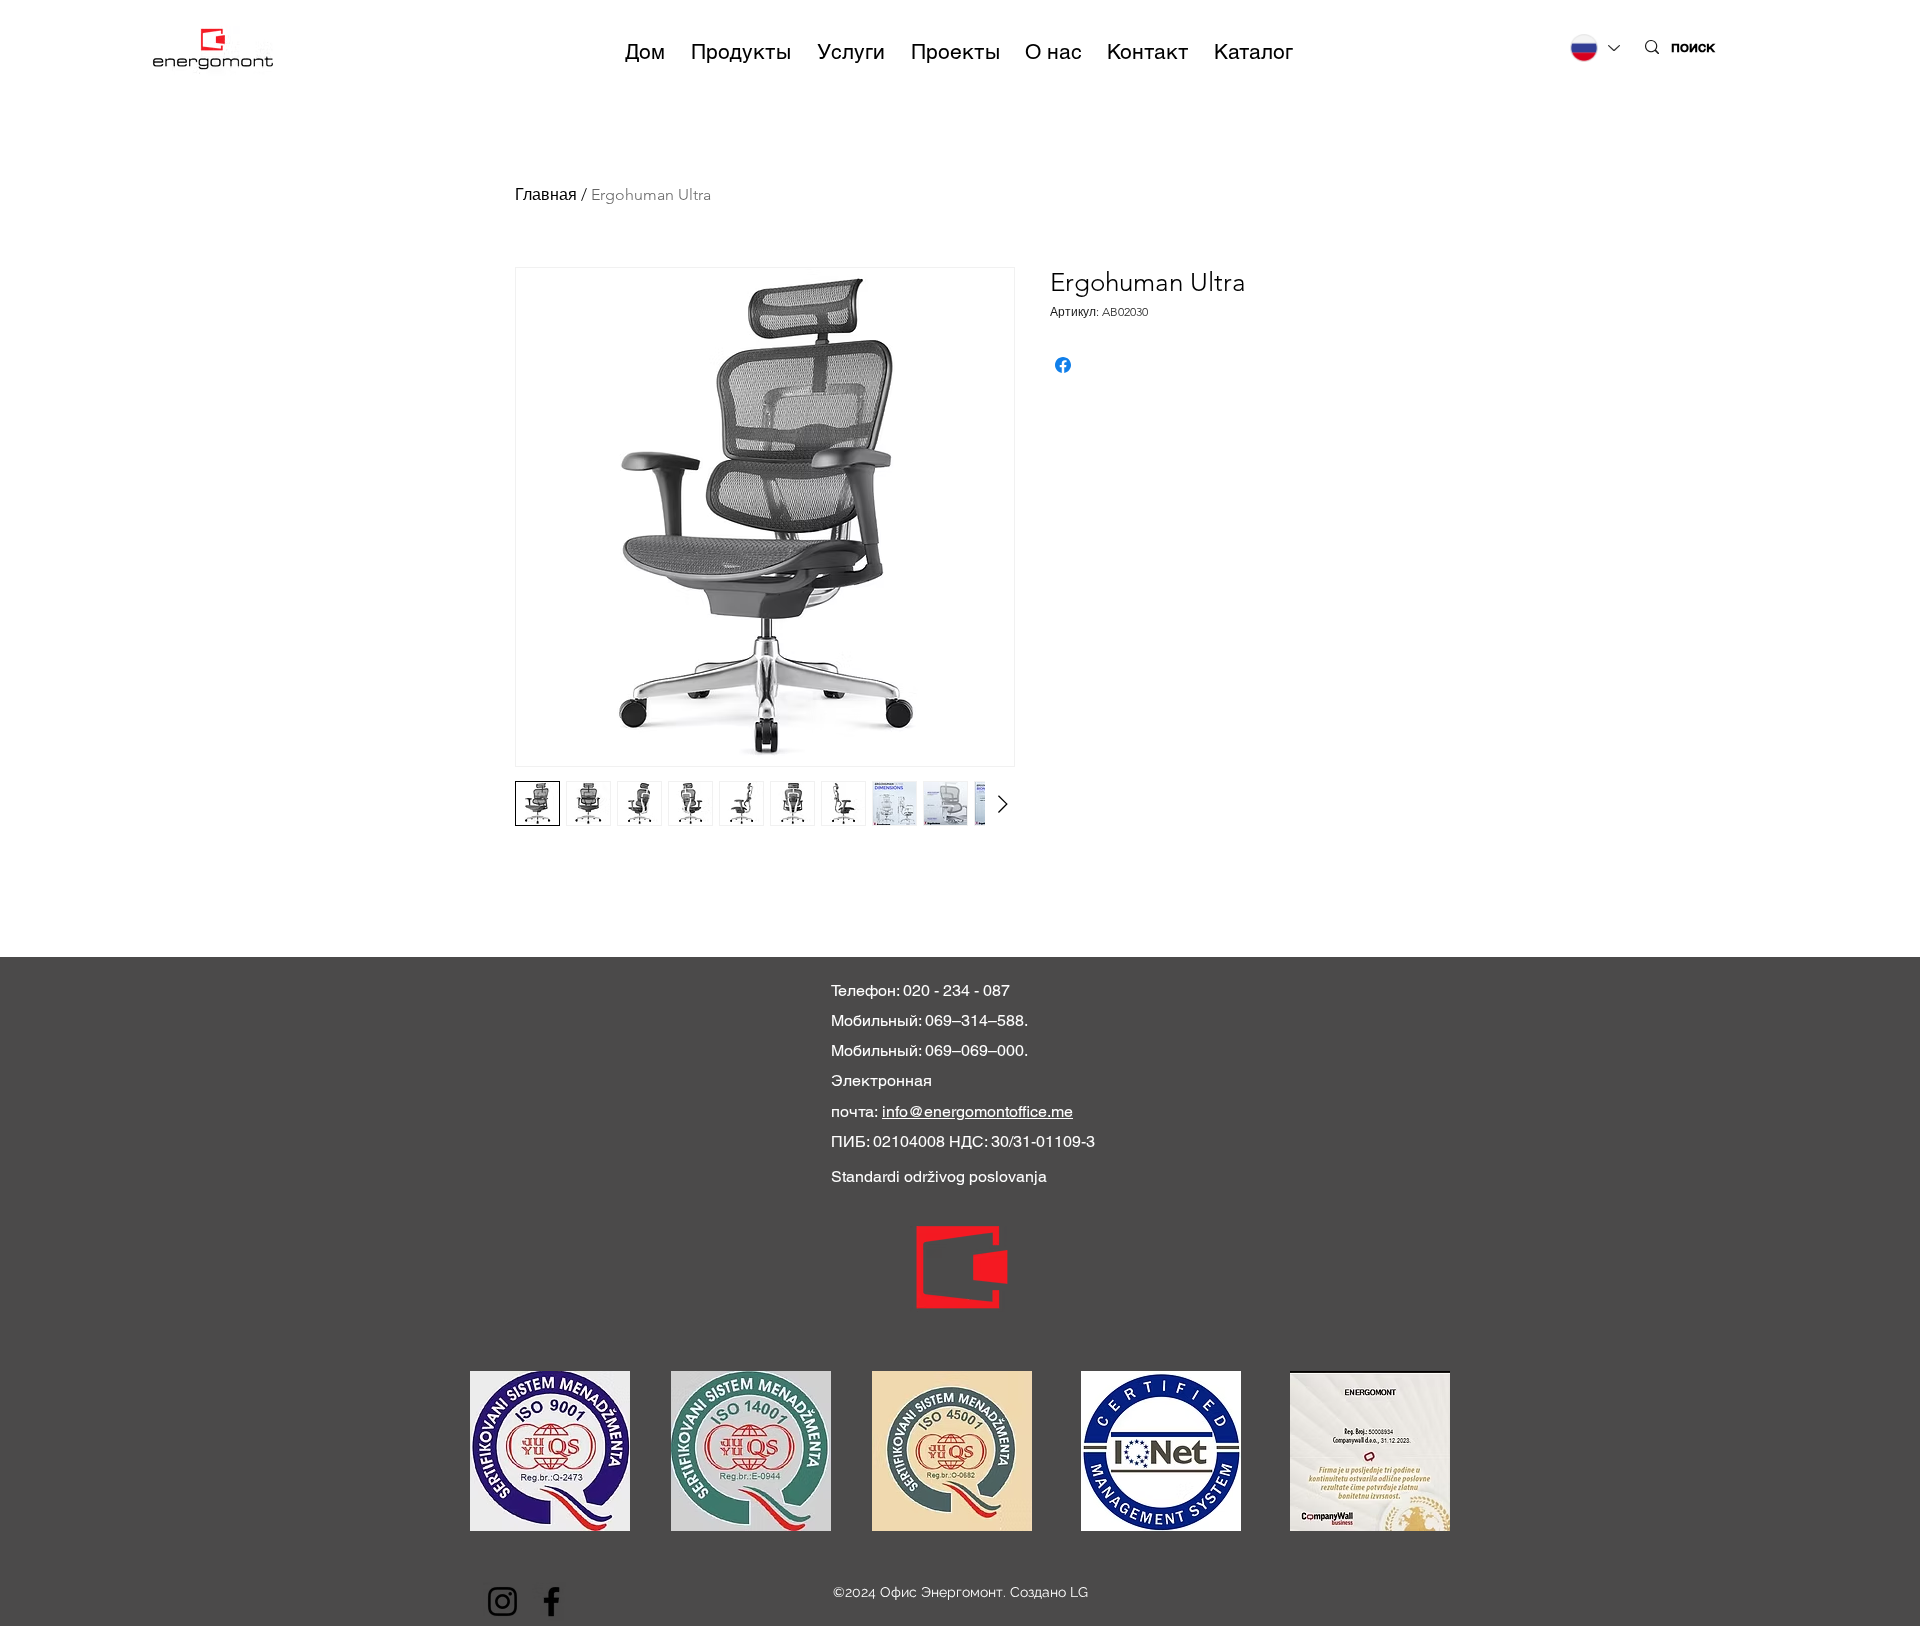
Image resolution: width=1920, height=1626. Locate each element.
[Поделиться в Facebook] (1063, 365)
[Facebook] (551, 1601)
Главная (546, 194)
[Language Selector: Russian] (1594, 48)
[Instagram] (502, 1601)
